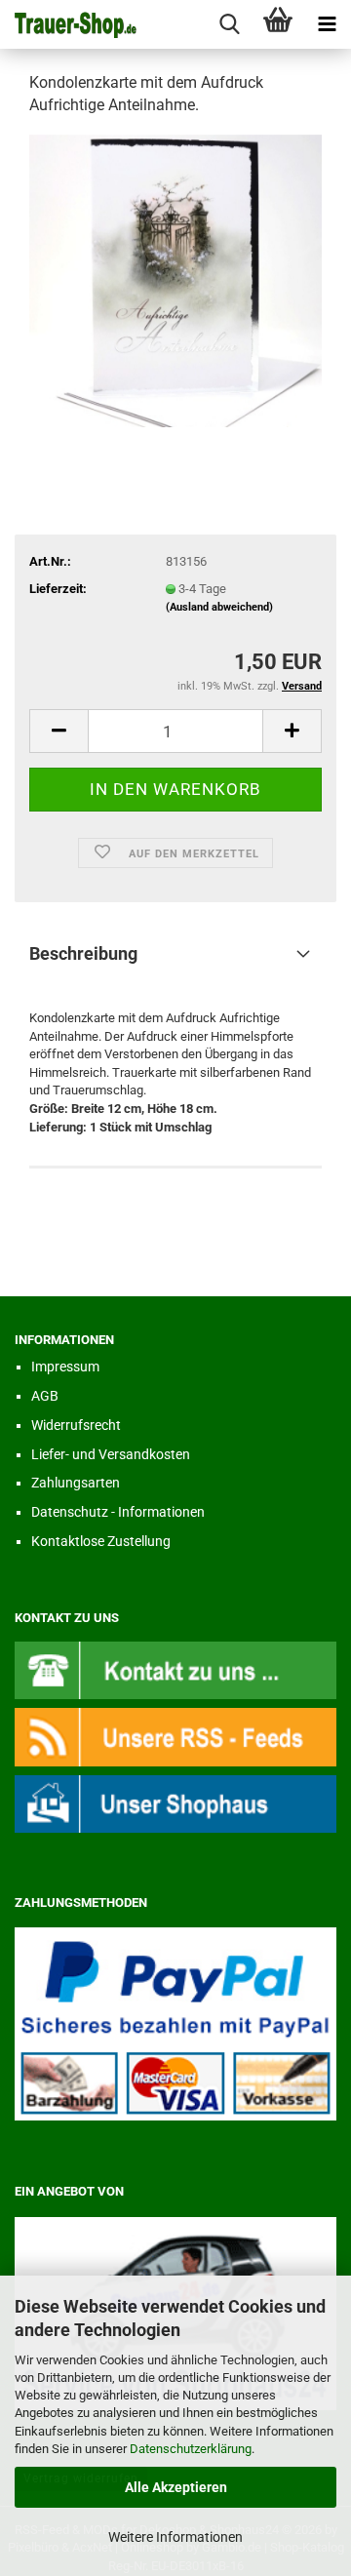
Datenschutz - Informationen (118, 1512)
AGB (45, 1396)
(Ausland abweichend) (219, 607)
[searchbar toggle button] (229, 24)
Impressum (65, 1367)
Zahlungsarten (76, 1483)
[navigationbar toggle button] (327, 24)
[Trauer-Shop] (68, 24)
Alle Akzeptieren (176, 2487)
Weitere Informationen (175, 2537)
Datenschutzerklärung (191, 2449)
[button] (58, 731)
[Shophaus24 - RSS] (175, 1736)
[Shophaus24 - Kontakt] (175, 1669)
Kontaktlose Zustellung (101, 1541)
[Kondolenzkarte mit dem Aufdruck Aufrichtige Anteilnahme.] (175, 279)
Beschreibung (83, 953)
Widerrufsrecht (76, 1425)
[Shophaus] (175, 1803)
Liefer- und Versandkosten (111, 1454)
